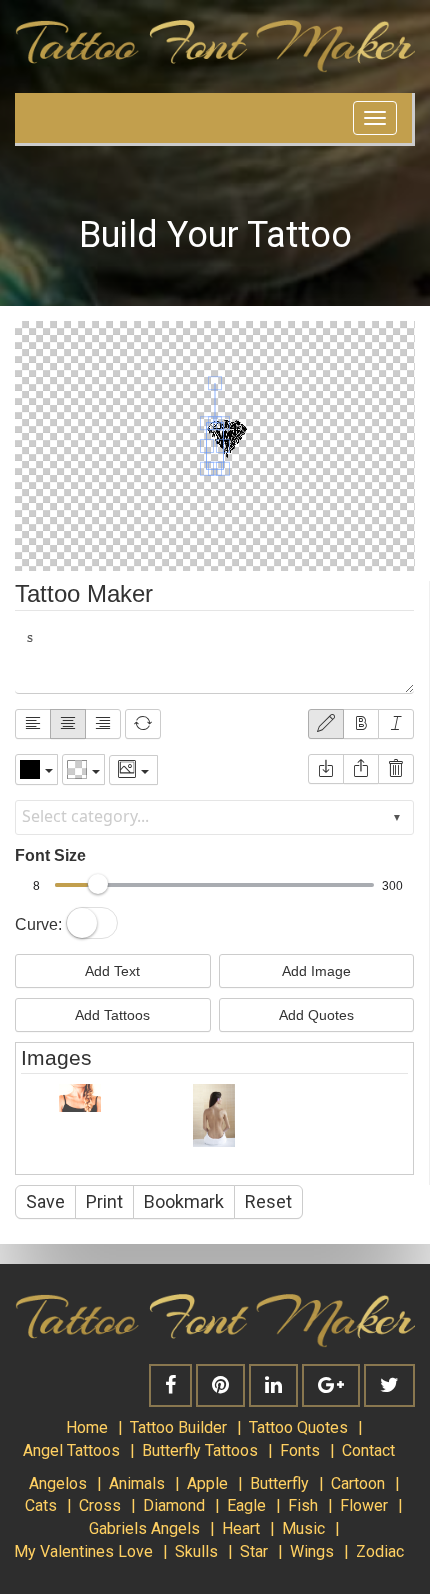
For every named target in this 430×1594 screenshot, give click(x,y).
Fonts (300, 1450)
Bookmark (184, 1201)
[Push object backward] (361, 769)
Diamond (174, 1505)
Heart (241, 1528)
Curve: (38, 924)
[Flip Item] (143, 724)
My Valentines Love (83, 1551)
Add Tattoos (112, 1015)
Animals (137, 1483)
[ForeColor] (36, 769)
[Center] (68, 724)
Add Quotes (316, 1015)
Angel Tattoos (71, 1450)
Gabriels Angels (144, 1528)
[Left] (33, 724)
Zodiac (380, 1551)
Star (254, 1551)
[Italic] (396, 724)
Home (87, 1427)
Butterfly (279, 1483)
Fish (303, 1505)
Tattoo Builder (178, 1427)
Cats (41, 1505)
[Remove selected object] (396, 769)
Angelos (58, 1483)
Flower (364, 1505)
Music (303, 1528)
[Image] (133, 770)
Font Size (50, 855)
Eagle (246, 1505)
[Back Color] (83, 769)
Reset (268, 1201)
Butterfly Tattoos (200, 1450)
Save (45, 1201)
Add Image (316, 971)
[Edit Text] (326, 724)
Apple (207, 1483)
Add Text (112, 971)
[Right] (103, 724)
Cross (100, 1505)
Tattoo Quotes (298, 1427)
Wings (312, 1551)
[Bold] (361, 724)
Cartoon (358, 1483)
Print (104, 1201)
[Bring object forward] (326, 769)
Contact (368, 1450)
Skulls (196, 1551)
